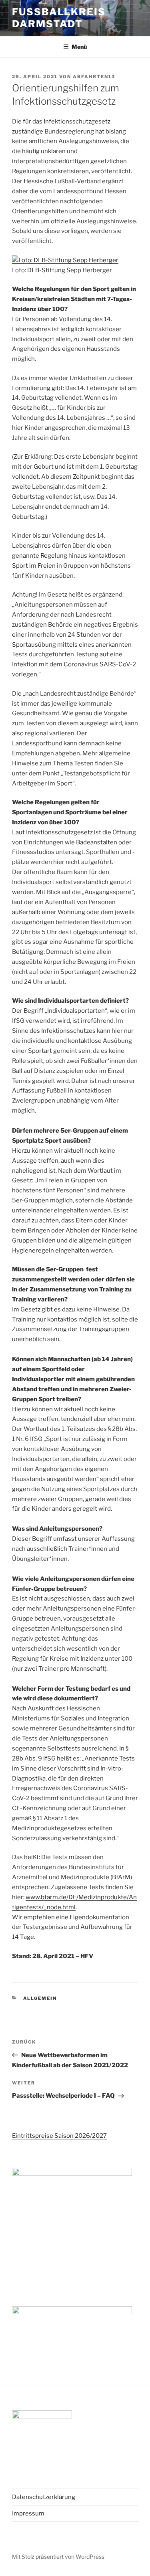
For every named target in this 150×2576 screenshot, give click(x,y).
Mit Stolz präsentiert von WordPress (58, 2557)
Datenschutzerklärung (44, 2497)
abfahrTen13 (94, 77)
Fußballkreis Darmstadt (59, 18)
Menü (79, 47)
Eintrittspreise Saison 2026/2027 (59, 2136)
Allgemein (40, 1998)
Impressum (28, 2513)
